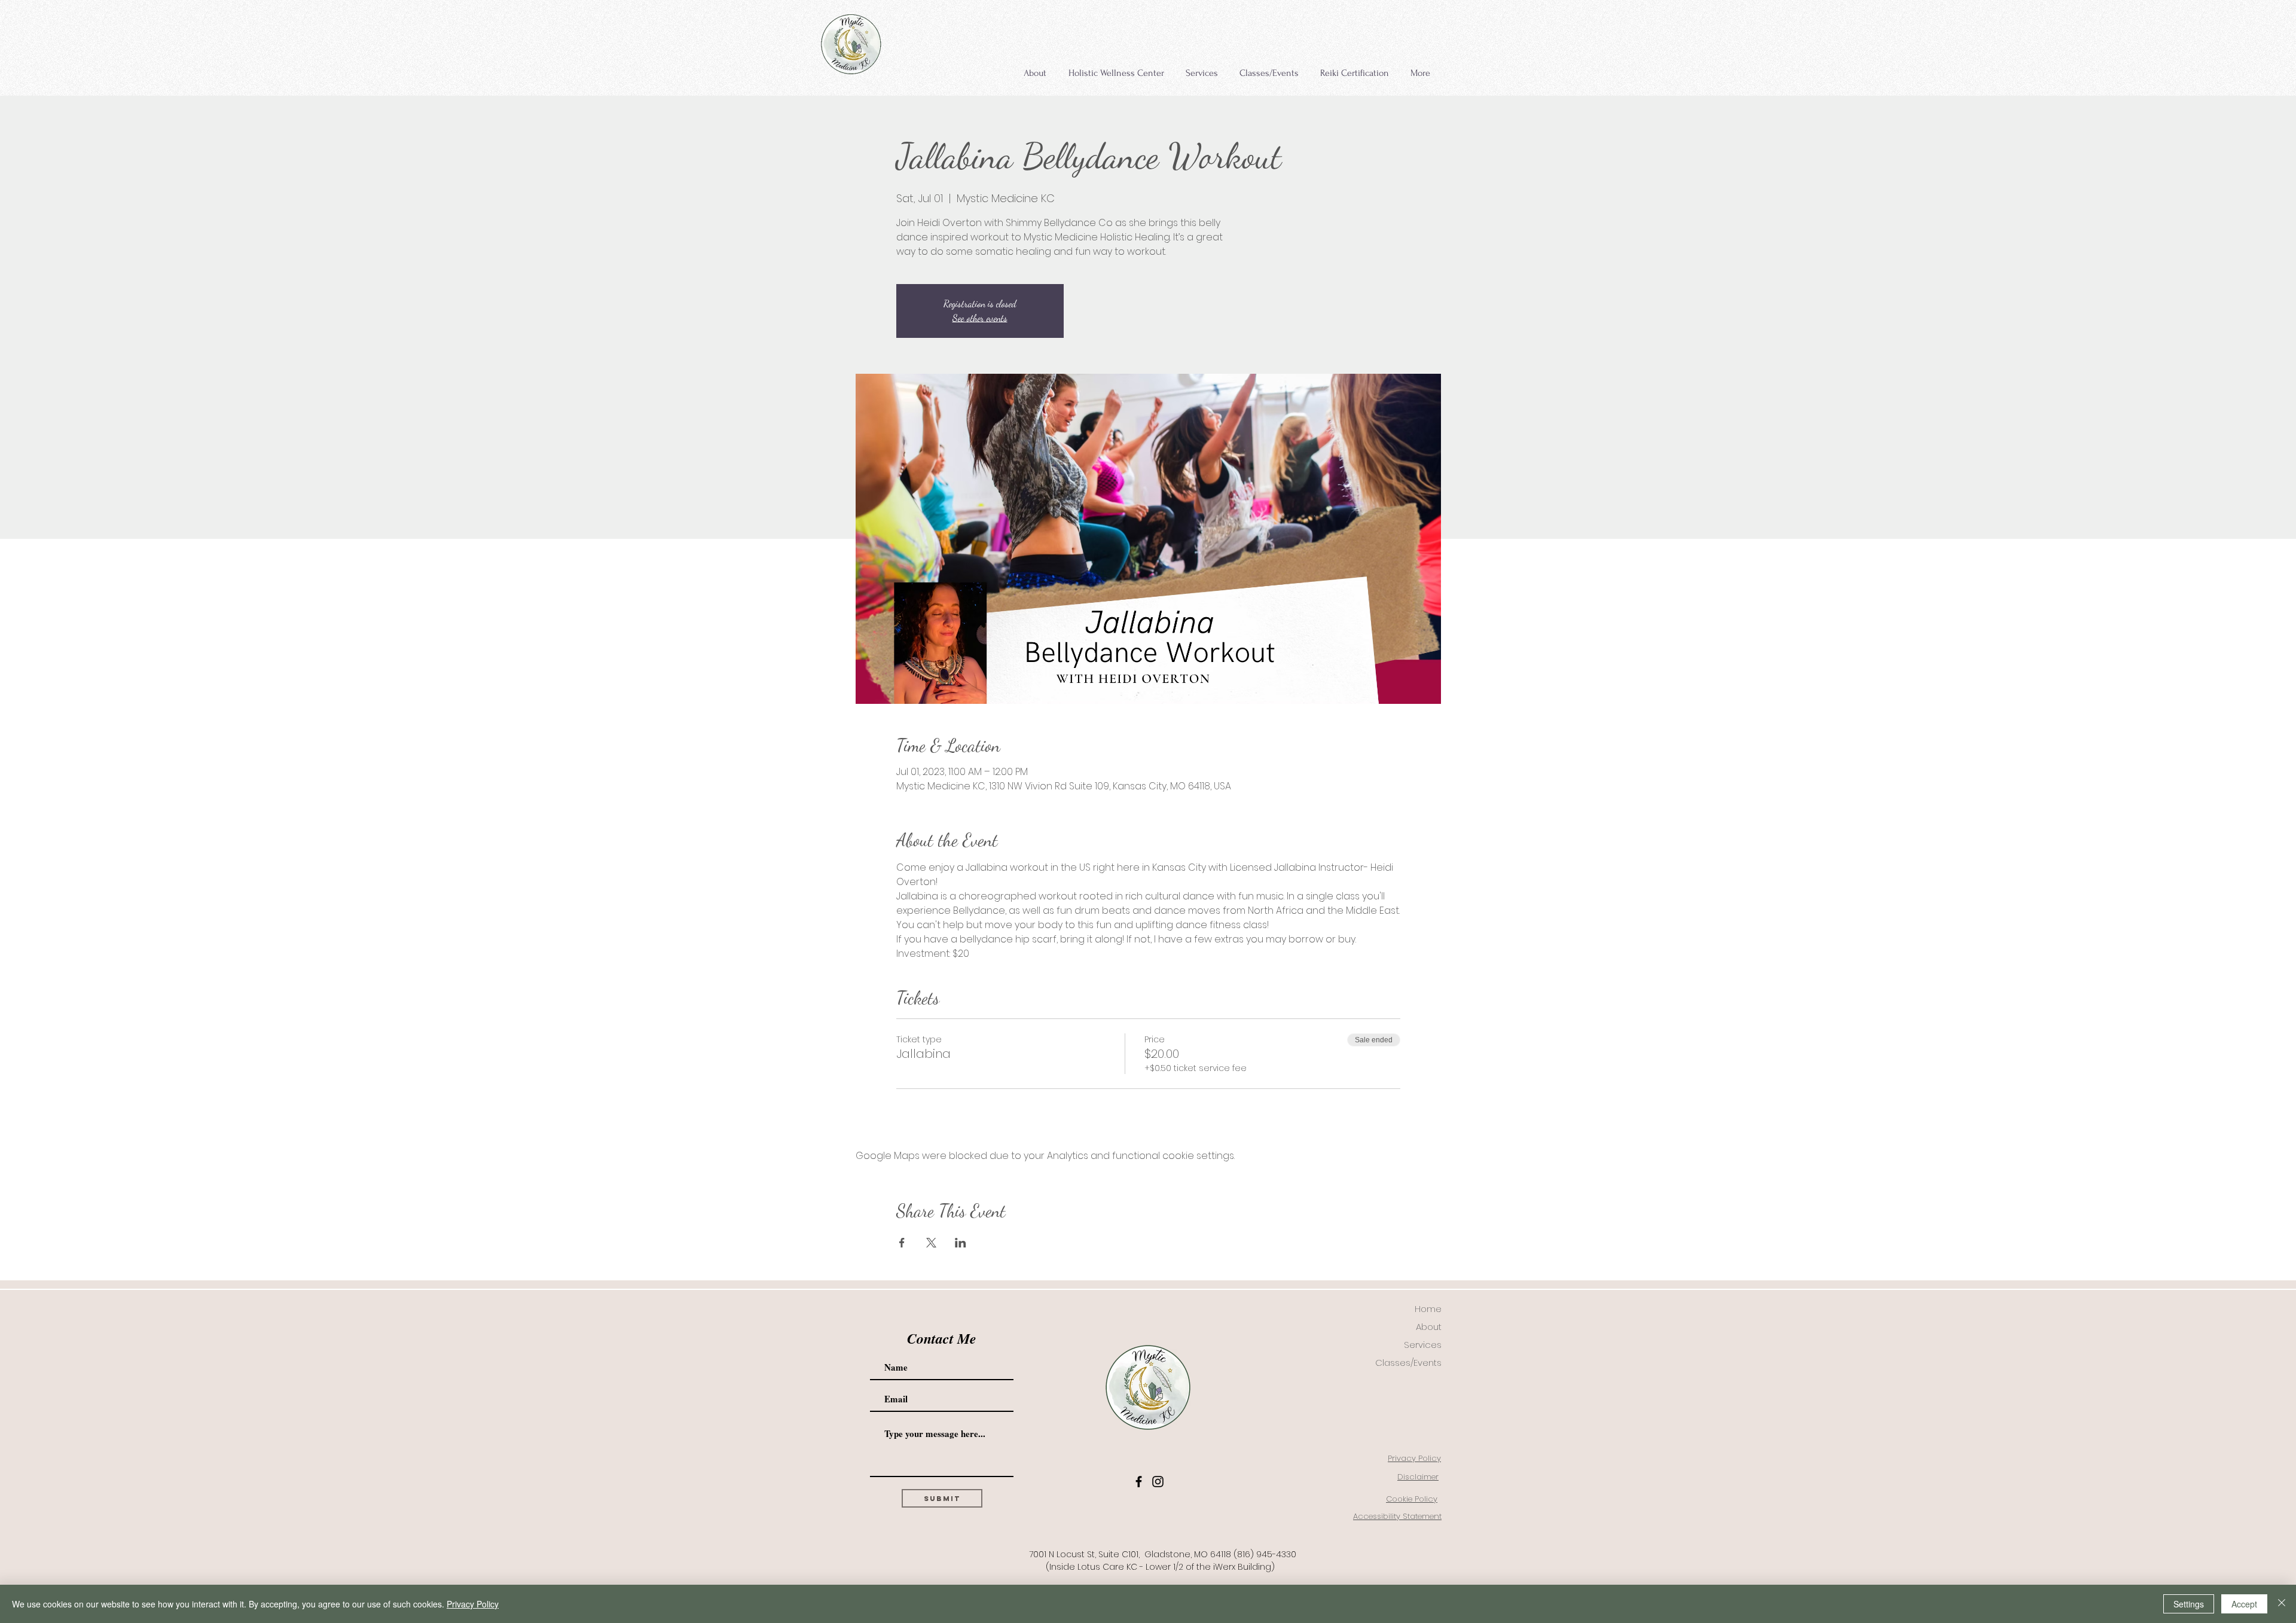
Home (1428, 1309)
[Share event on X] (931, 1243)
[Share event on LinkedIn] (961, 1243)
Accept (2244, 1604)
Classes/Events (1408, 1363)
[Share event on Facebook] (902, 1243)
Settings (2189, 1604)
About (1429, 1327)
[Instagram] (1158, 1482)
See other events (980, 318)
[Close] (2282, 1604)
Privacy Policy (473, 1604)
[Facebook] (1139, 1482)
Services (1423, 1345)
